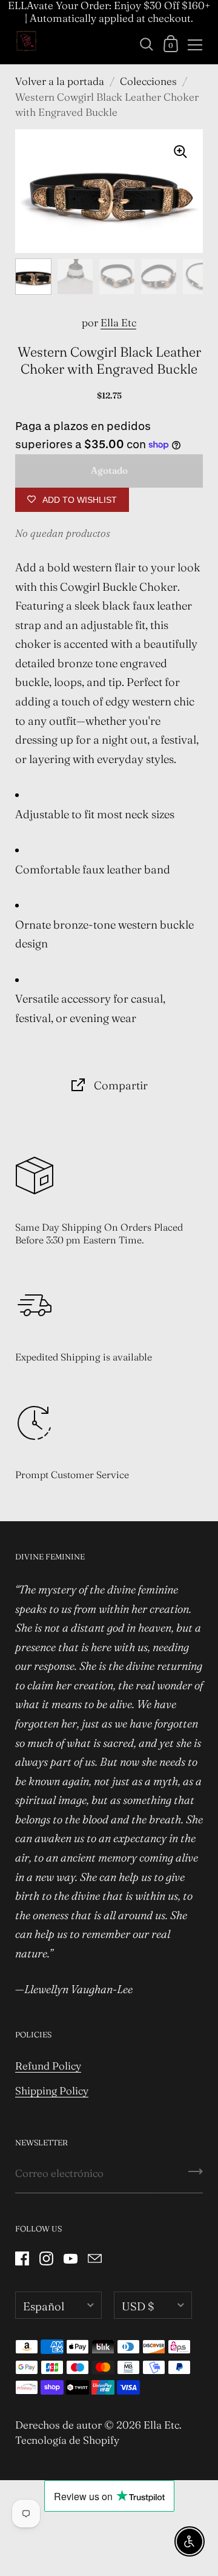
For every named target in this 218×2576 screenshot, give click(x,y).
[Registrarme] (196, 2176)
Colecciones (148, 81)
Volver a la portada (60, 81)
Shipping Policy (52, 2090)
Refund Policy (48, 2066)
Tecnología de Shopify (67, 2440)
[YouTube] (70, 2258)
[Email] (94, 2258)
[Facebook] (22, 2258)
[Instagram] (46, 2258)
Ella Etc (118, 322)
